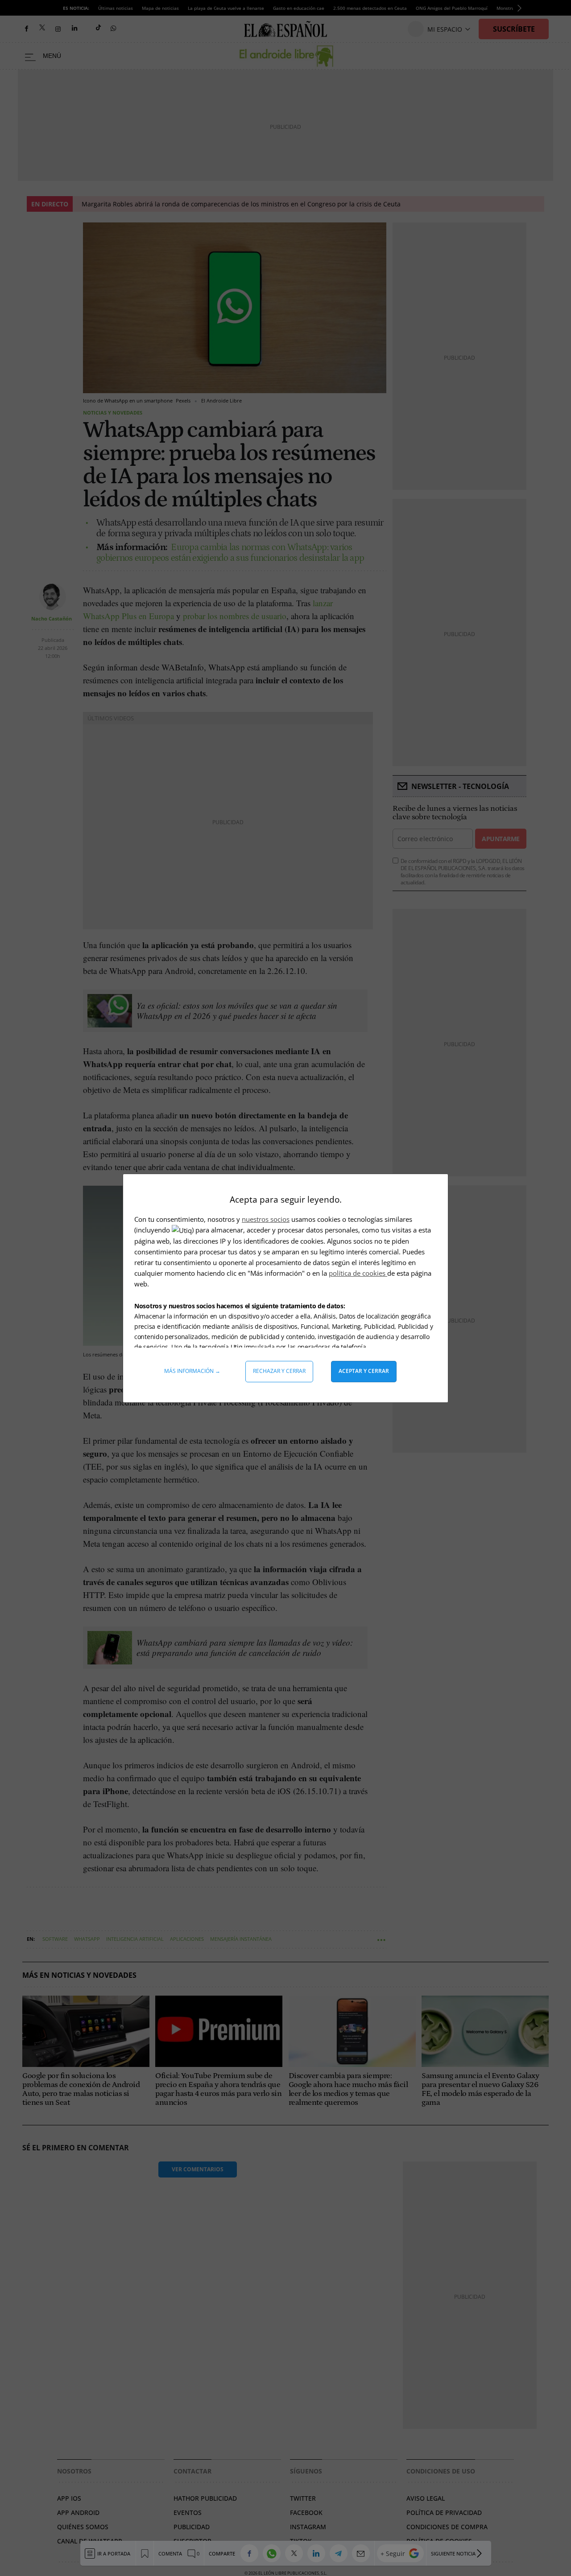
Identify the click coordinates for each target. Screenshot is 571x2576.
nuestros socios (266, 1219)
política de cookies (358, 1273)
